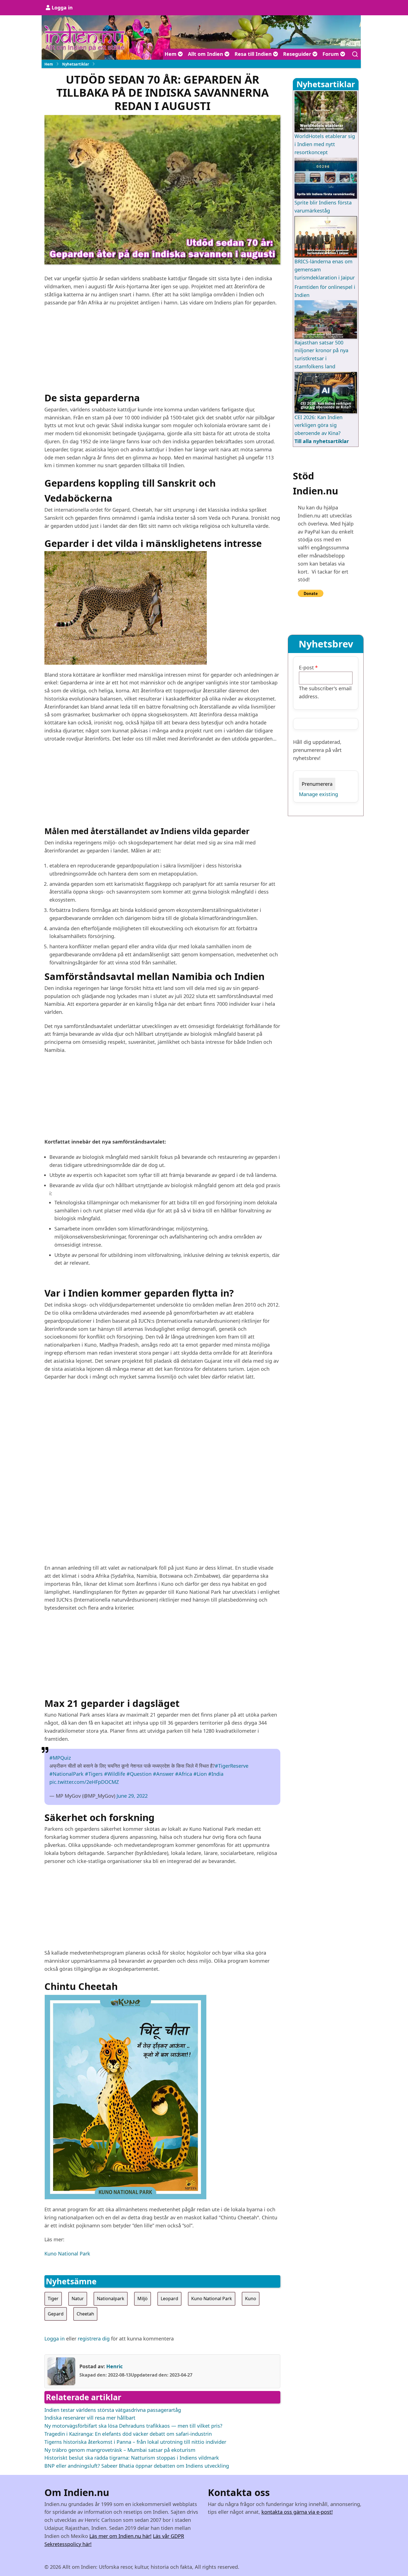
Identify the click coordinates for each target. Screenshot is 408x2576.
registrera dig (94, 2339)
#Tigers (94, 1774)
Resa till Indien (254, 54)
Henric (114, 2366)
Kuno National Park (67, 2254)
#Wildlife (115, 1774)
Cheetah (85, 2314)
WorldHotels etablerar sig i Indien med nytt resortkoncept (325, 144)
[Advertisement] (162, 351)
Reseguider (298, 54)
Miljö (143, 2299)
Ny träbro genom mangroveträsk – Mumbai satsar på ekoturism (120, 2450)
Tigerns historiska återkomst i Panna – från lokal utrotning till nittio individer (135, 2442)
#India (216, 1774)
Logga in (62, 7)
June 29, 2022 (132, 1796)
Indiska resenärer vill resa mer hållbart (90, 2418)
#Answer (163, 1774)
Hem (171, 54)
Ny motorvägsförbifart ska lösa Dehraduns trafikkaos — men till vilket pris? (133, 2426)
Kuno (251, 2299)
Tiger (53, 2299)
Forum (331, 54)
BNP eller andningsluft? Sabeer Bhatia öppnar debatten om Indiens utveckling (137, 2466)
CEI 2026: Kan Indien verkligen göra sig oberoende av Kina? (318, 425)
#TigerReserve (232, 1766)
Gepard (56, 2314)
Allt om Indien (206, 54)
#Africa (184, 1774)
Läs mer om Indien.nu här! (120, 2536)
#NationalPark (66, 1774)
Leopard (169, 2299)
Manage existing (318, 794)
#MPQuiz (60, 1758)
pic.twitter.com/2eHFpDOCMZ (84, 1782)
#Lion (200, 1774)
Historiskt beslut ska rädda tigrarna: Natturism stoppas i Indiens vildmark (132, 2458)
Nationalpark (111, 2299)
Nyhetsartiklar (76, 64)
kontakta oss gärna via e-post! (297, 2512)
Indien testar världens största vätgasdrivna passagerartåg (113, 2410)
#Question (139, 1774)
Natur (78, 2299)
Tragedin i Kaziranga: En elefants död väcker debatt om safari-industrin (128, 2434)
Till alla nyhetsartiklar (322, 441)
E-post (306, 667)
